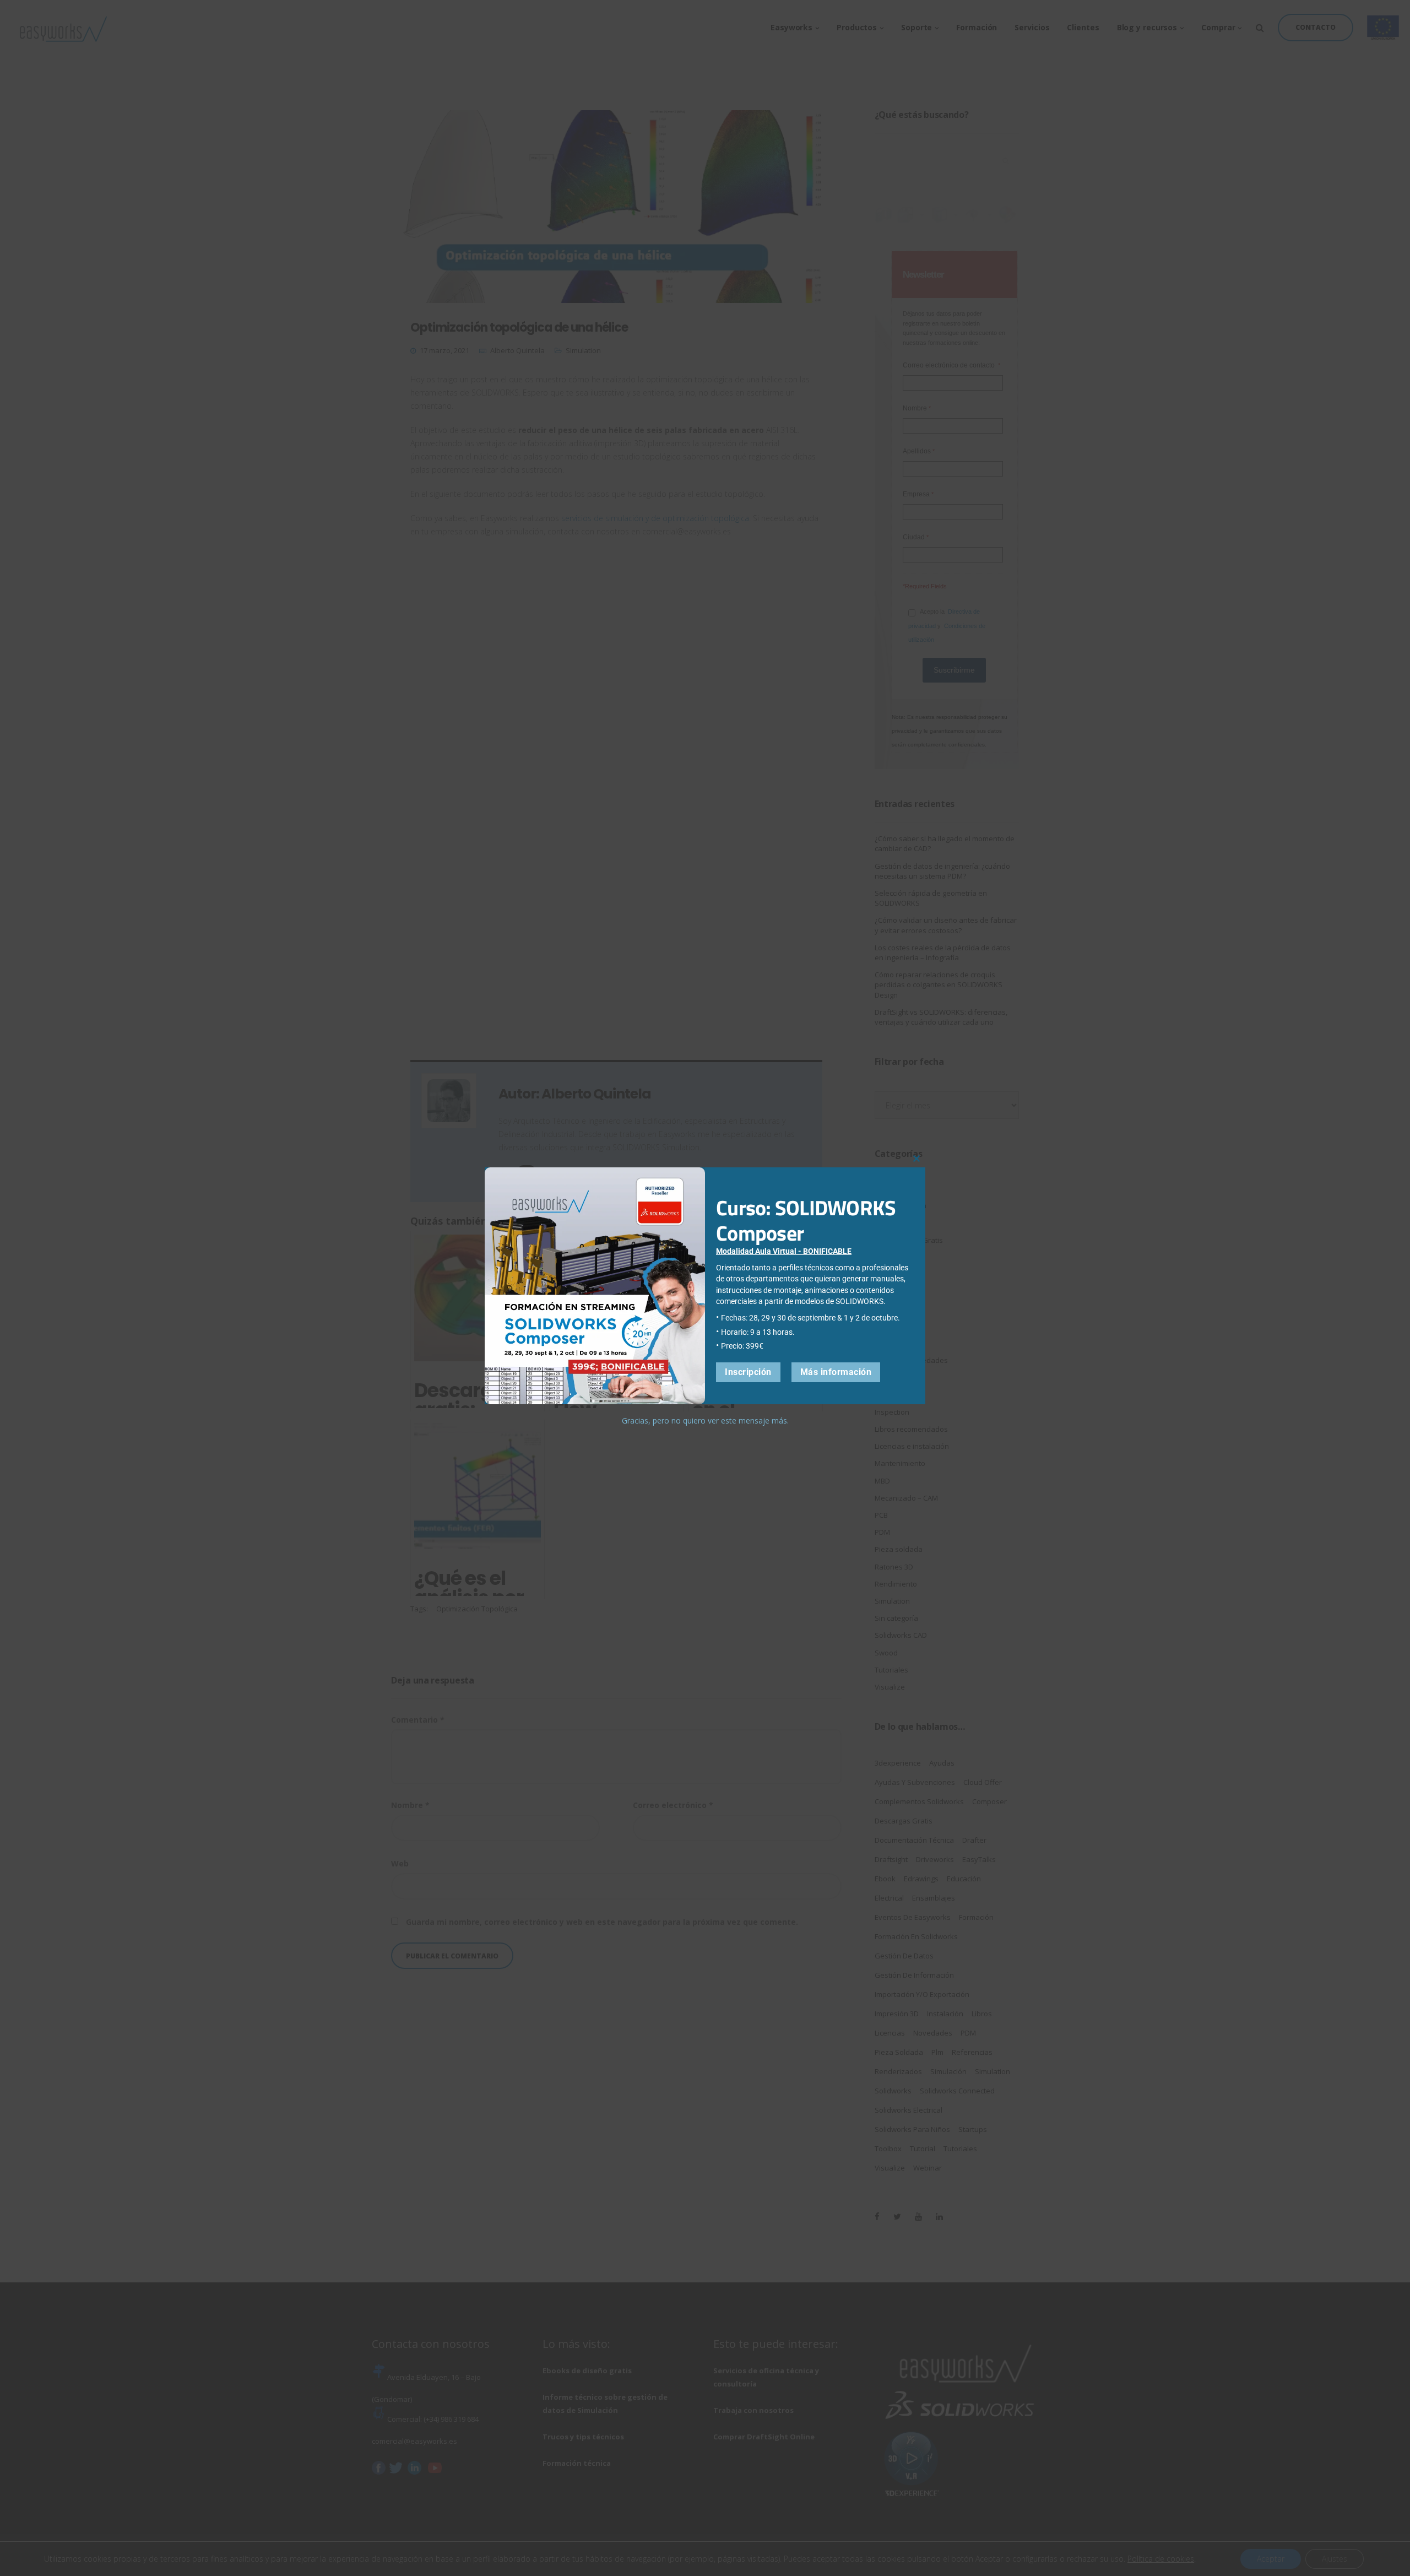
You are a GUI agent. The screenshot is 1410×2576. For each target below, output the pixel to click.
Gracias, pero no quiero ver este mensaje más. (705, 1420)
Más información (836, 1372)
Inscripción (748, 1372)
